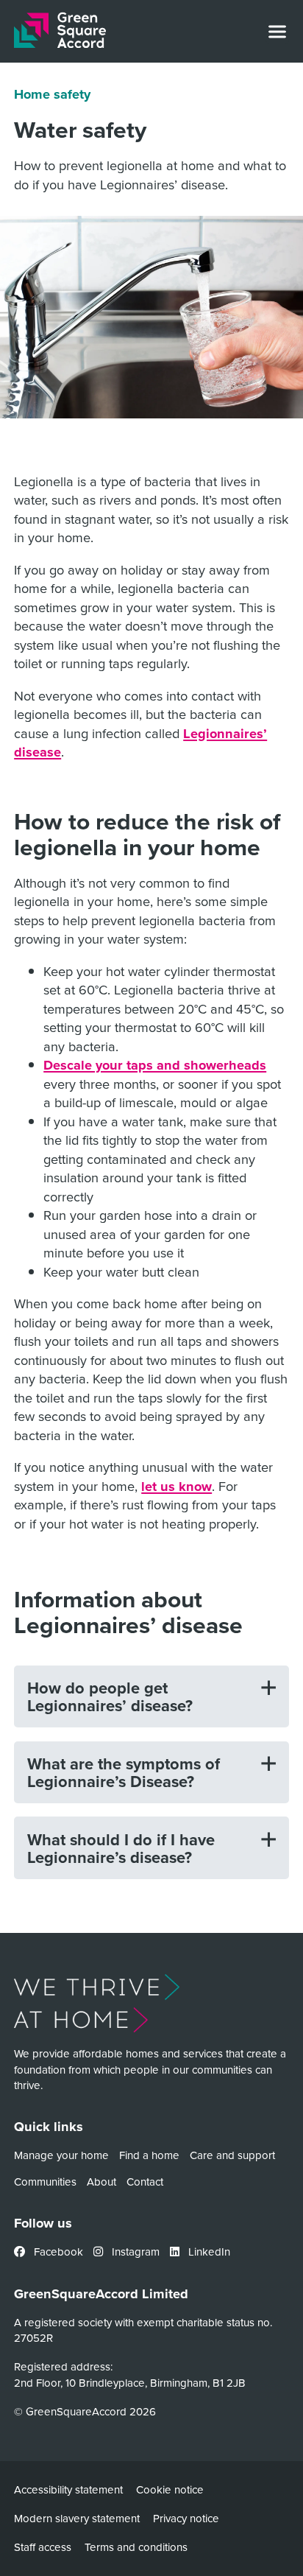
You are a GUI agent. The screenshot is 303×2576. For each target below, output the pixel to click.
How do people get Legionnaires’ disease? (110, 1696)
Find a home (149, 2155)
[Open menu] (277, 32)
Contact (145, 2182)
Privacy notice (186, 2518)
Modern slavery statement (77, 2518)
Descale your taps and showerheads (155, 1065)
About (101, 2182)
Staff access (43, 2547)
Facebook (57, 2252)
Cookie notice (170, 2489)
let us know (177, 1486)
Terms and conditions (136, 2547)
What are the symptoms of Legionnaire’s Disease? (124, 1772)
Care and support (232, 2155)
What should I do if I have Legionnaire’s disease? (121, 1848)
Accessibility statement (68, 2489)
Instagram (134, 2252)
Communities (45, 2182)
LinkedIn (208, 2252)
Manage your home (61, 2155)
